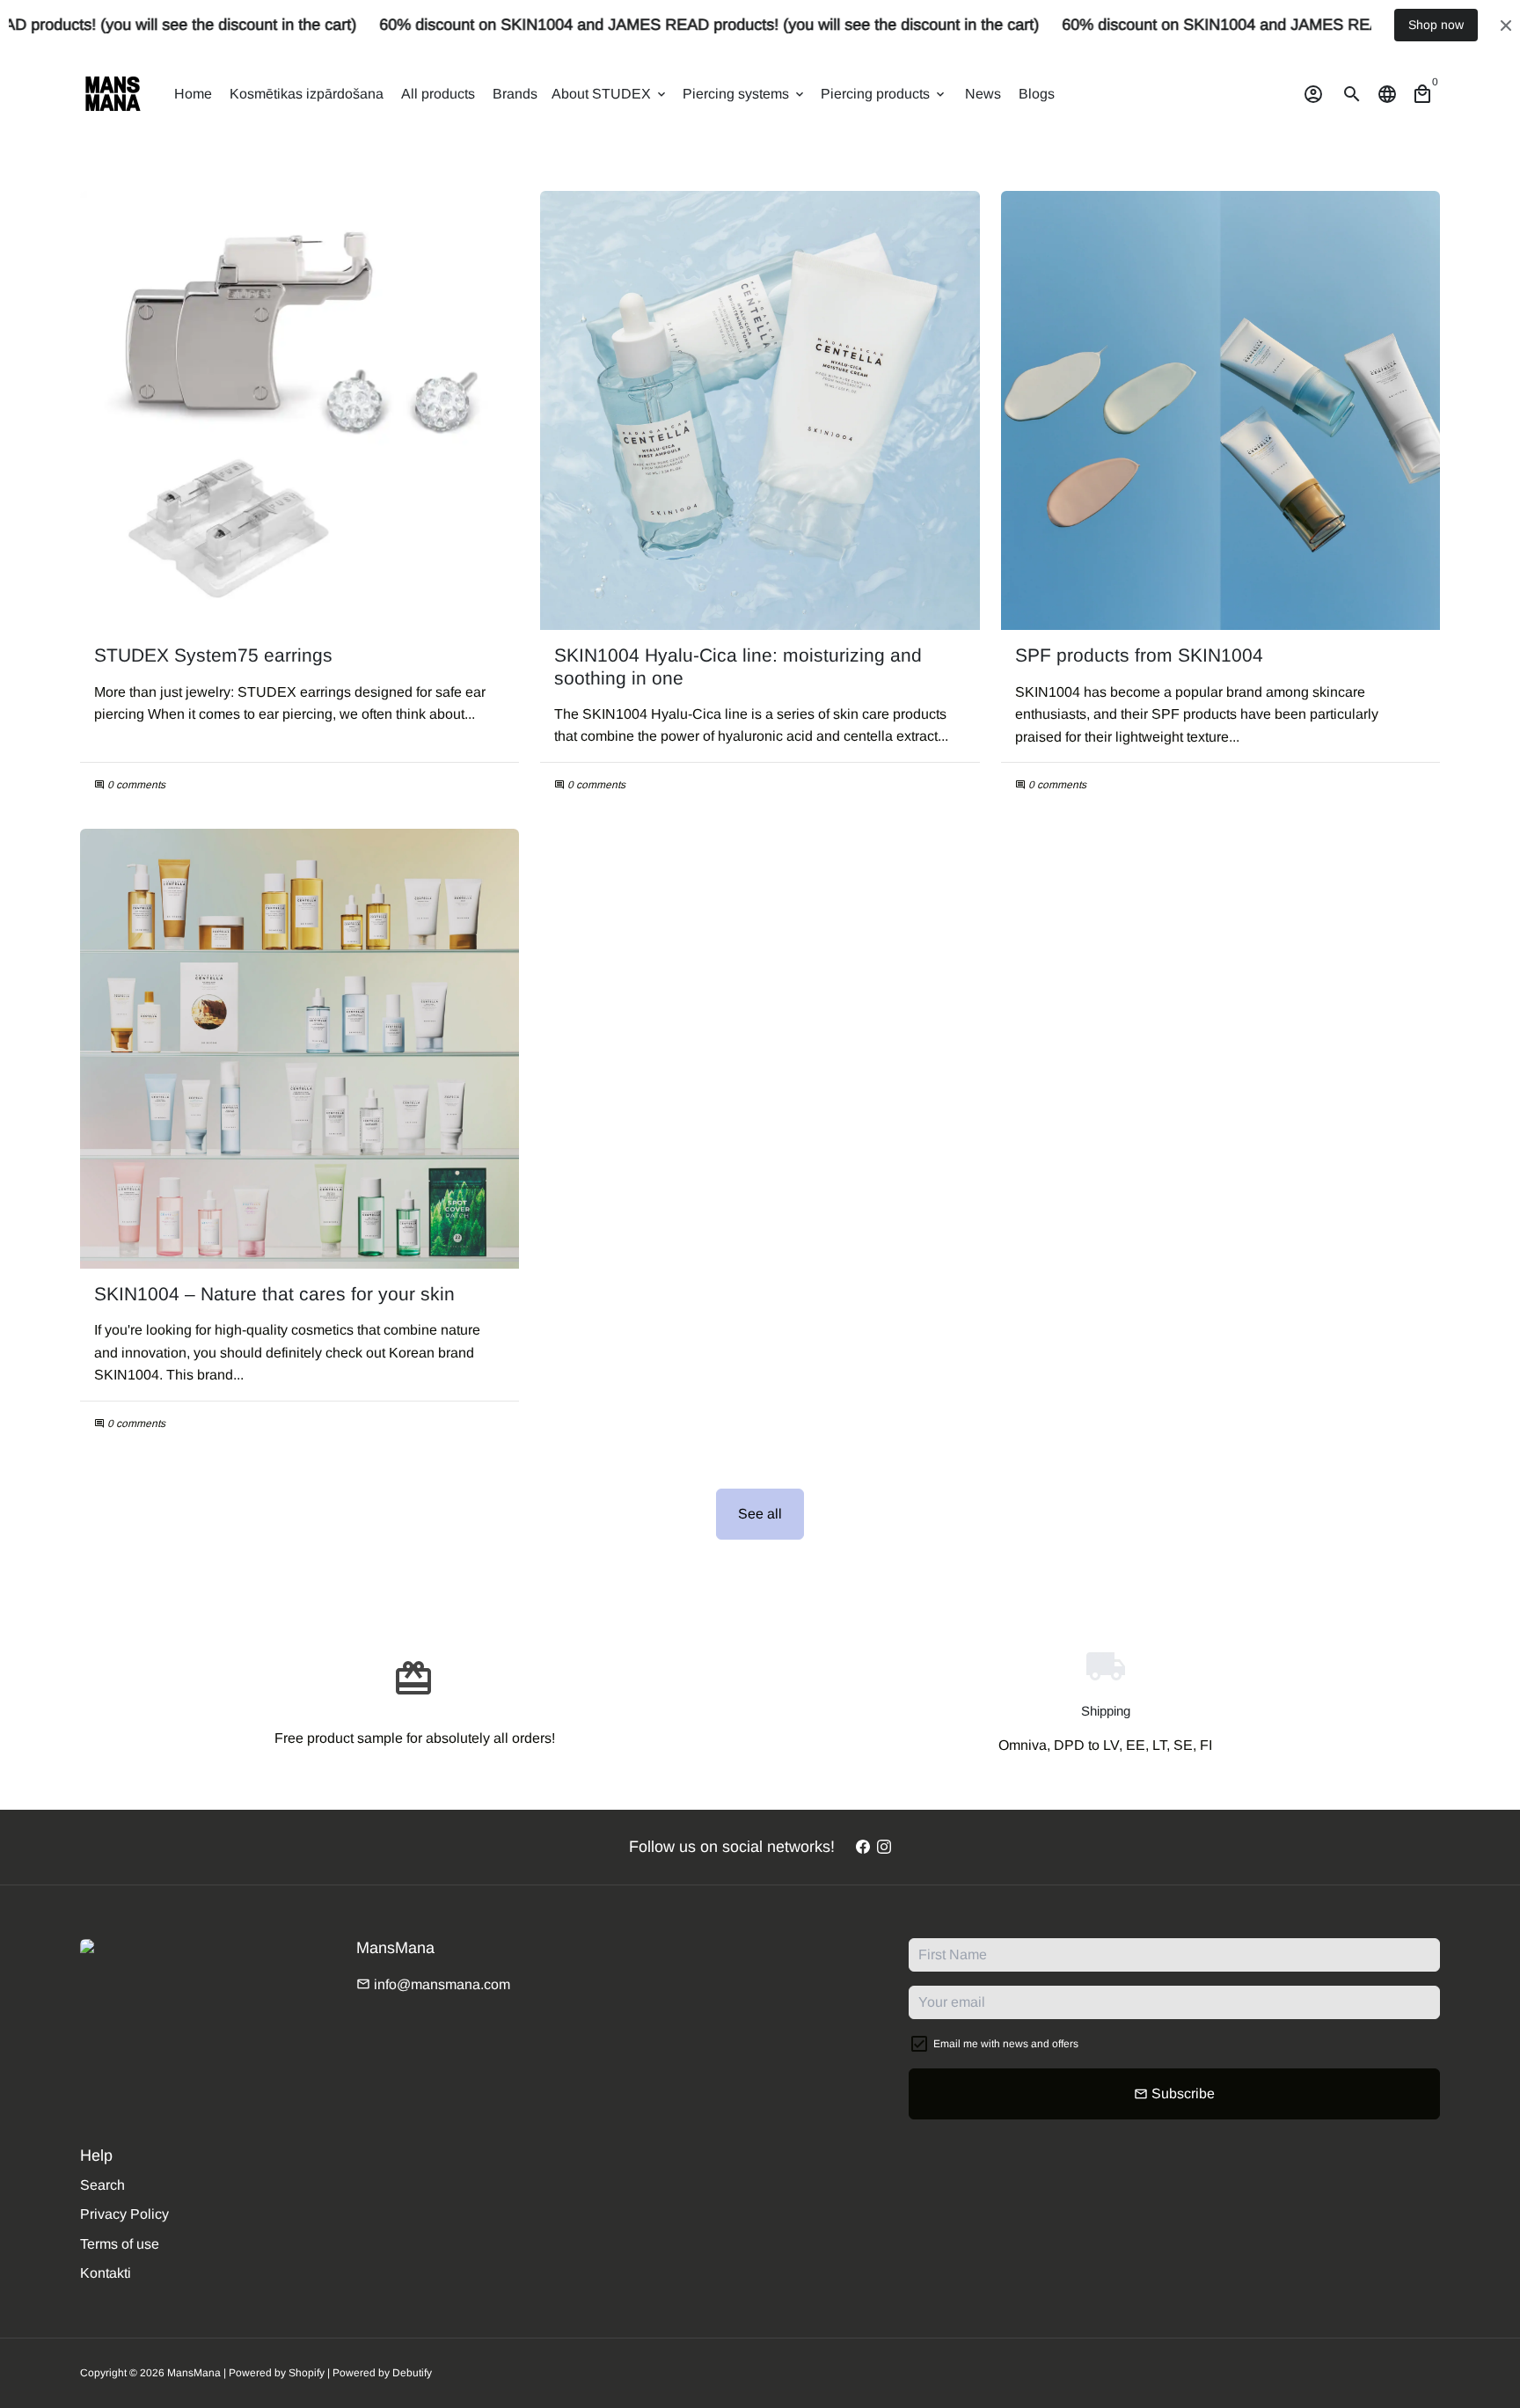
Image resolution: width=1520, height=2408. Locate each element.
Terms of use (120, 2244)
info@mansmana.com (433, 1984)
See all (760, 1514)
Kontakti (106, 2273)
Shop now (1436, 25)
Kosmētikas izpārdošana (307, 94)
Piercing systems (745, 94)
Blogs (1037, 94)
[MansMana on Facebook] (863, 1847)
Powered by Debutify (382, 2373)
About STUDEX (610, 94)
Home (193, 94)
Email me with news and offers (1006, 2044)
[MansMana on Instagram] (884, 1847)
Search (102, 2185)
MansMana (194, 2373)
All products (438, 94)
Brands (515, 94)
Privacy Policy (124, 2214)
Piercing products (884, 94)
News (983, 94)
